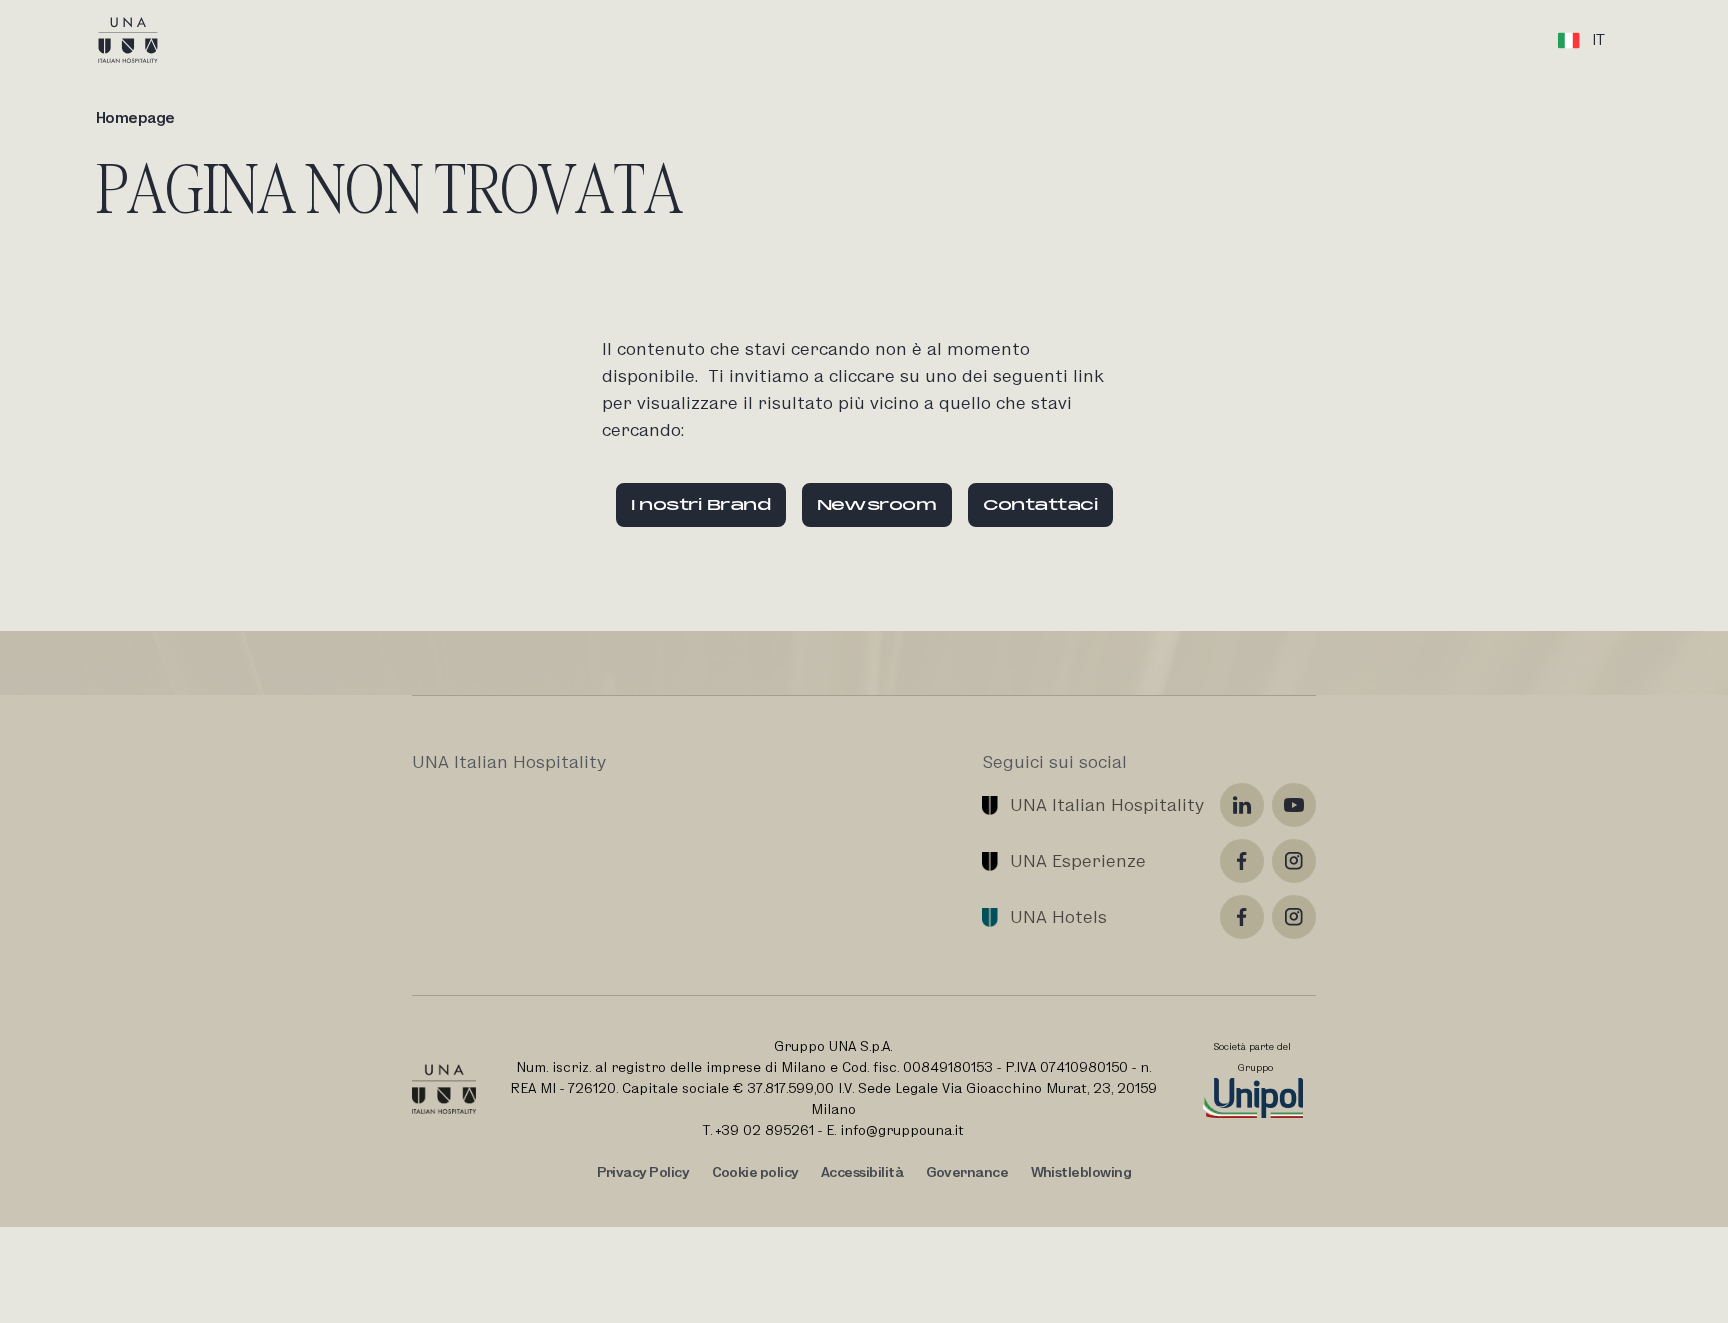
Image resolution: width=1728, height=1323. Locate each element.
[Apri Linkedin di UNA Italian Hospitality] (1242, 805)
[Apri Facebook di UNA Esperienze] (1242, 861)
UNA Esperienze (1078, 860)
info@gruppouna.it (902, 1130)
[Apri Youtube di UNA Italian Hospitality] (1294, 805)
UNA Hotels (1058, 916)
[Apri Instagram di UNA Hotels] (1294, 917)
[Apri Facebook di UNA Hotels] (1242, 917)
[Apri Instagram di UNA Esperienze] (1294, 861)
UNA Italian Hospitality (1107, 804)
